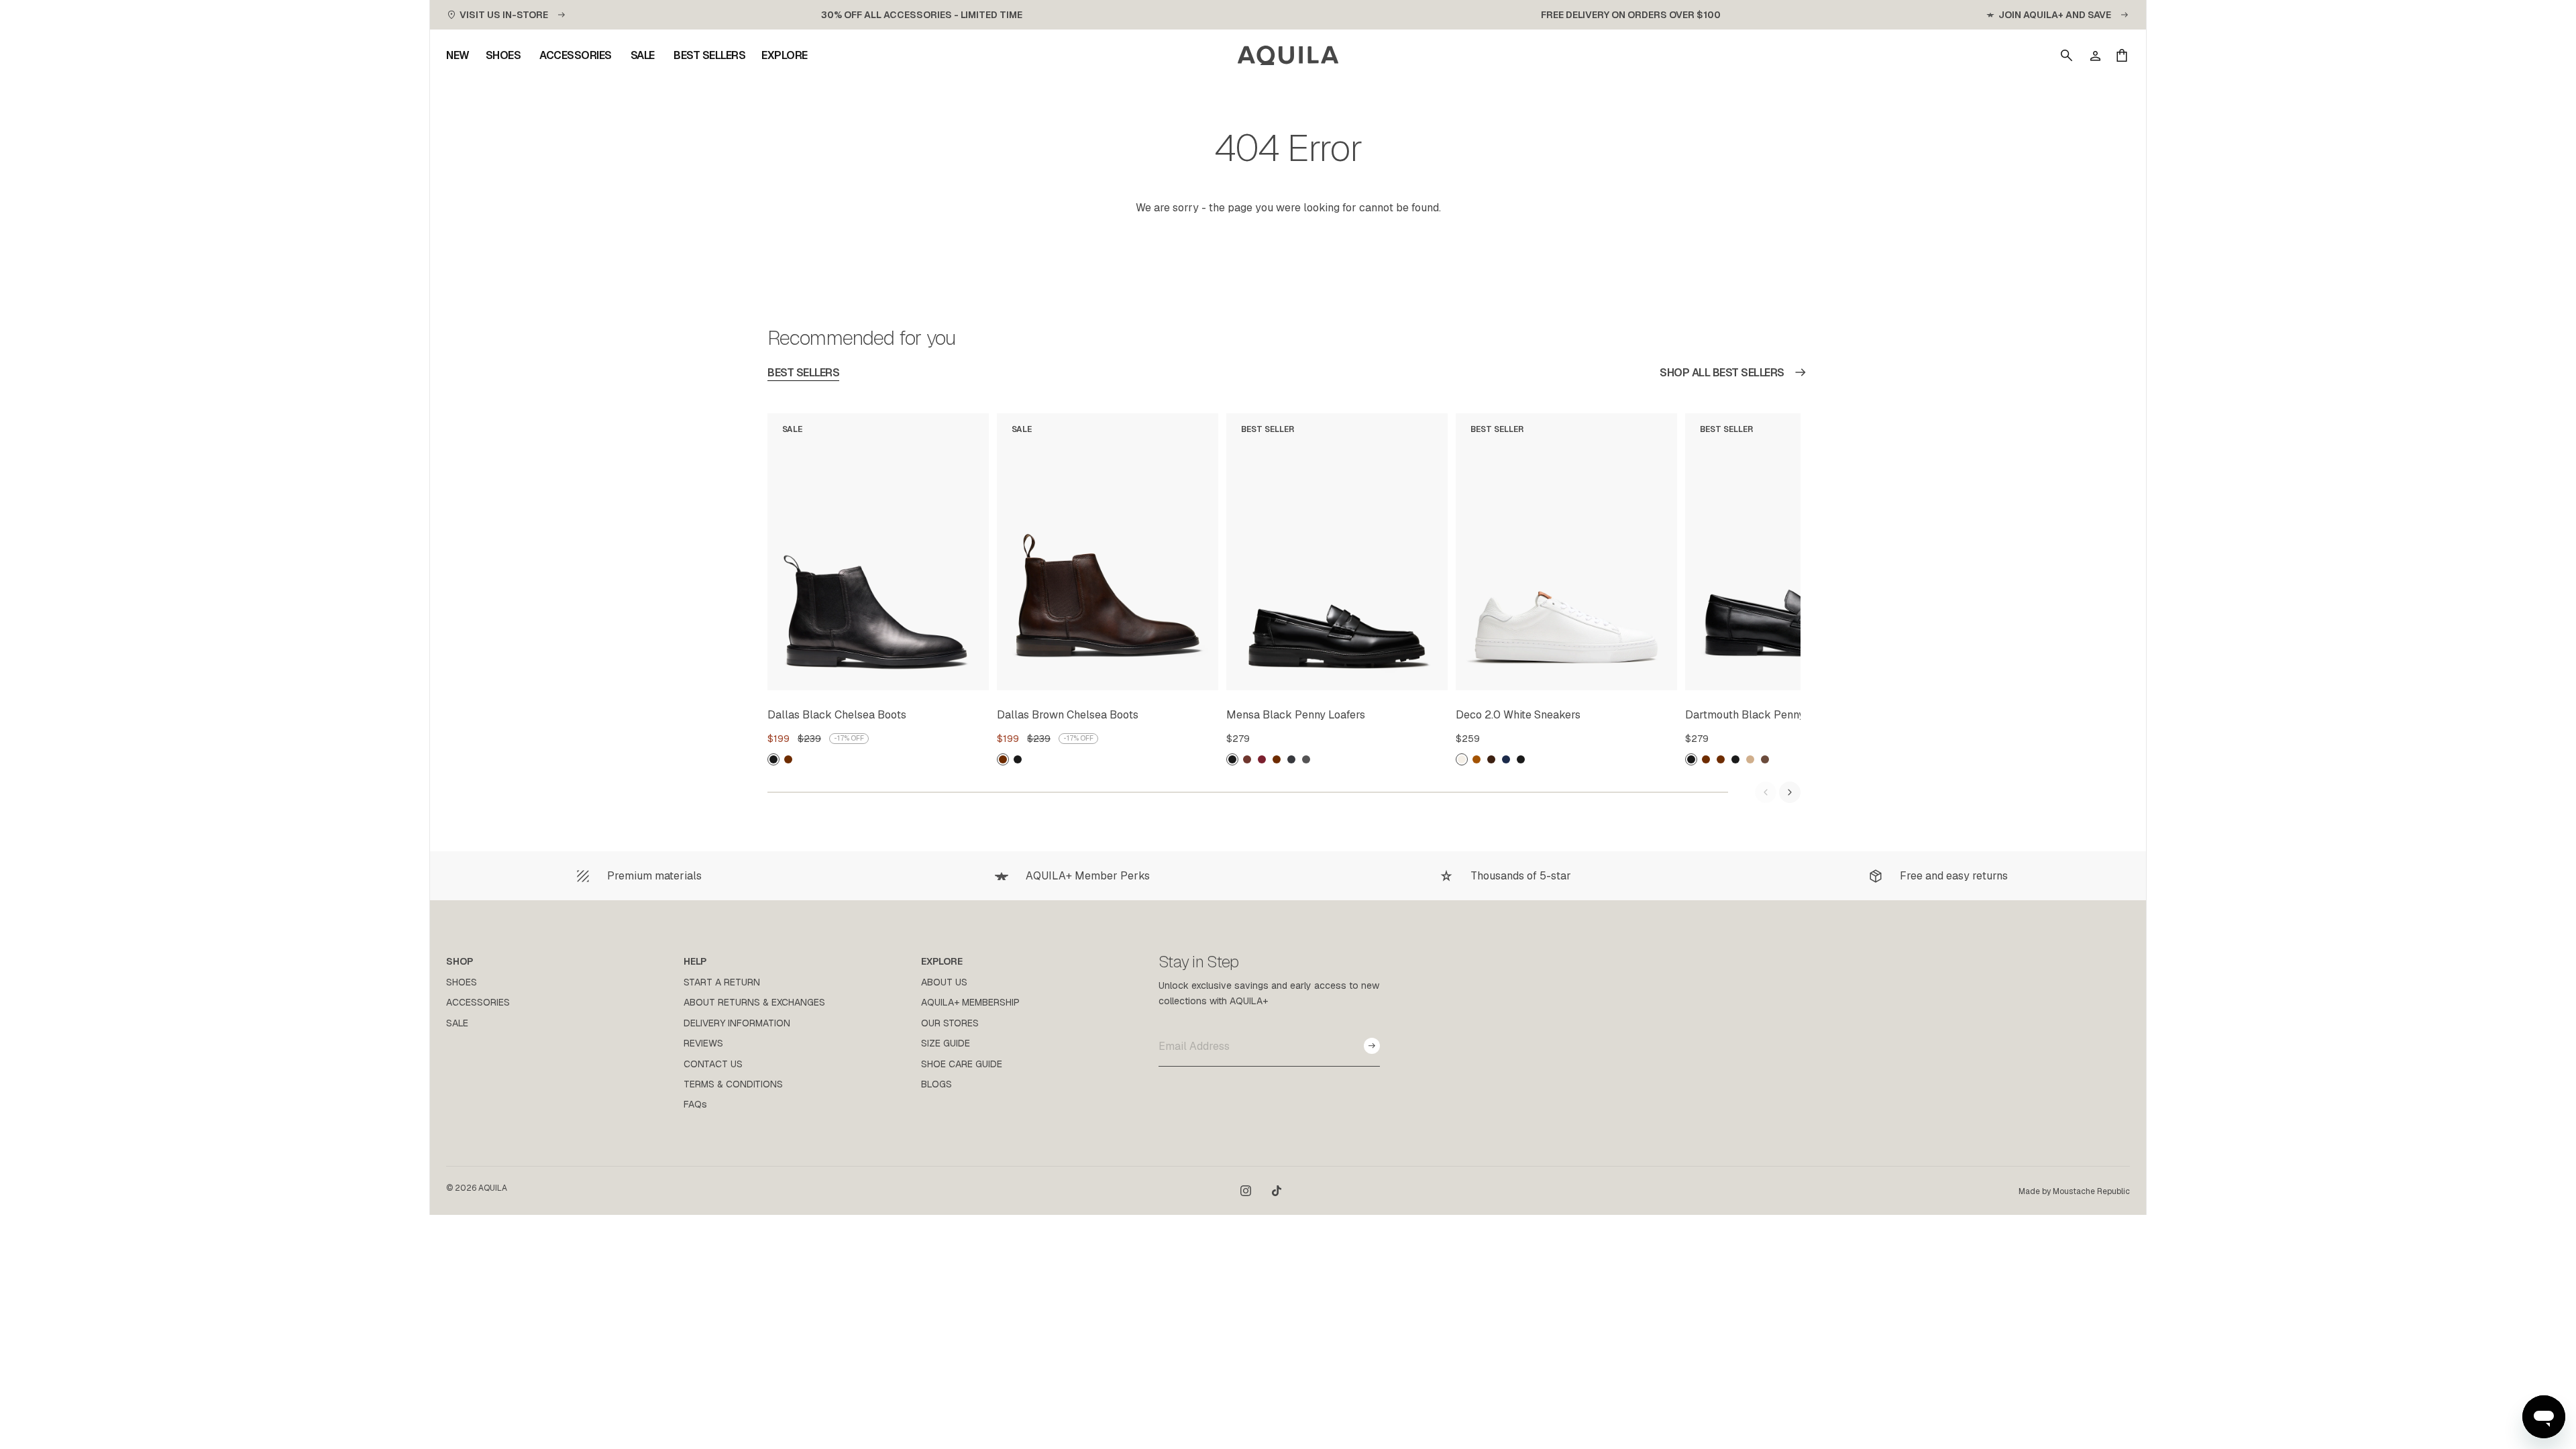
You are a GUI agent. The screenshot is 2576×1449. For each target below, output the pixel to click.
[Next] (1790, 792)
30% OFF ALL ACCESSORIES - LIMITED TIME (922, 15)
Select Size (946, 678)
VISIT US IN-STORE (504, 15)
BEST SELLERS (803, 373)
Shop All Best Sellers (1722, 373)
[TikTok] (1277, 1191)
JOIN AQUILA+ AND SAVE (2055, 15)
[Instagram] (1246, 1191)
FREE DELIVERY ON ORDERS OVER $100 (1631, 15)
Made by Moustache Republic (2074, 1191)
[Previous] (1766, 792)
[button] (2067, 56)
